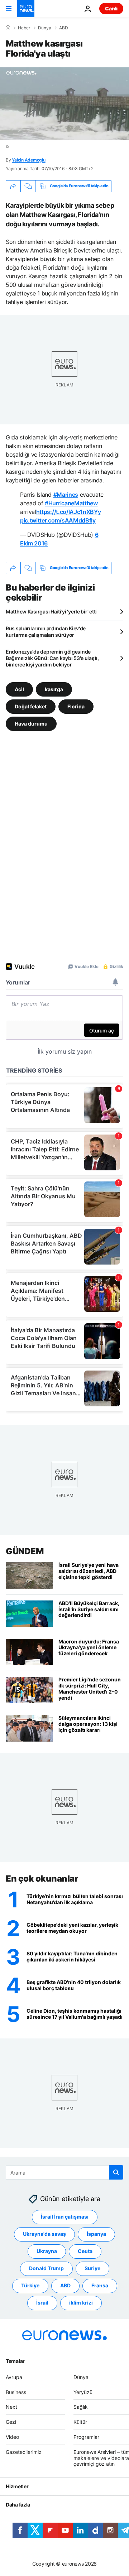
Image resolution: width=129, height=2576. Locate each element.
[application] (64, 104)
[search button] (116, 2172)
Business (16, 2392)
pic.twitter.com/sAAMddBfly (58, 520)
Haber (24, 28)
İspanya (96, 2234)
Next (11, 2407)
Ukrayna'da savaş (44, 2234)
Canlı (111, 8)
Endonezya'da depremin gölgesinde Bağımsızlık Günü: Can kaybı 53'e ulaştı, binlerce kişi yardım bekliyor (52, 658)
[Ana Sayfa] (8, 28)
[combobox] (64, 2172)
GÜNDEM (25, 1551)
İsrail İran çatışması (65, 2217)
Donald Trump (46, 2269)
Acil (19, 689)
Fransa (100, 2286)
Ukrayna (47, 2251)
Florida (76, 706)
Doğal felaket (31, 706)
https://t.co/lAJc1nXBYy (69, 512)
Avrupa (14, 2377)
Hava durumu (31, 723)
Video (12, 2437)
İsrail (42, 2303)
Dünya (45, 28)
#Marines (66, 495)
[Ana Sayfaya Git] (26, 9)
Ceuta (85, 2251)
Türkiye (30, 2286)
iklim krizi (81, 2303)
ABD (64, 28)
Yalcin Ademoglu (28, 160)
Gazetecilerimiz (24, 2452)
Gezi (11, 2422)
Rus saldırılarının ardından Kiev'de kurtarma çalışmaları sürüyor (46, 632)
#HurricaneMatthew (71, 503)
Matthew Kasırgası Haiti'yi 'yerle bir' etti (51, 612)
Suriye (92, 2269)
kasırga (54, 689)
